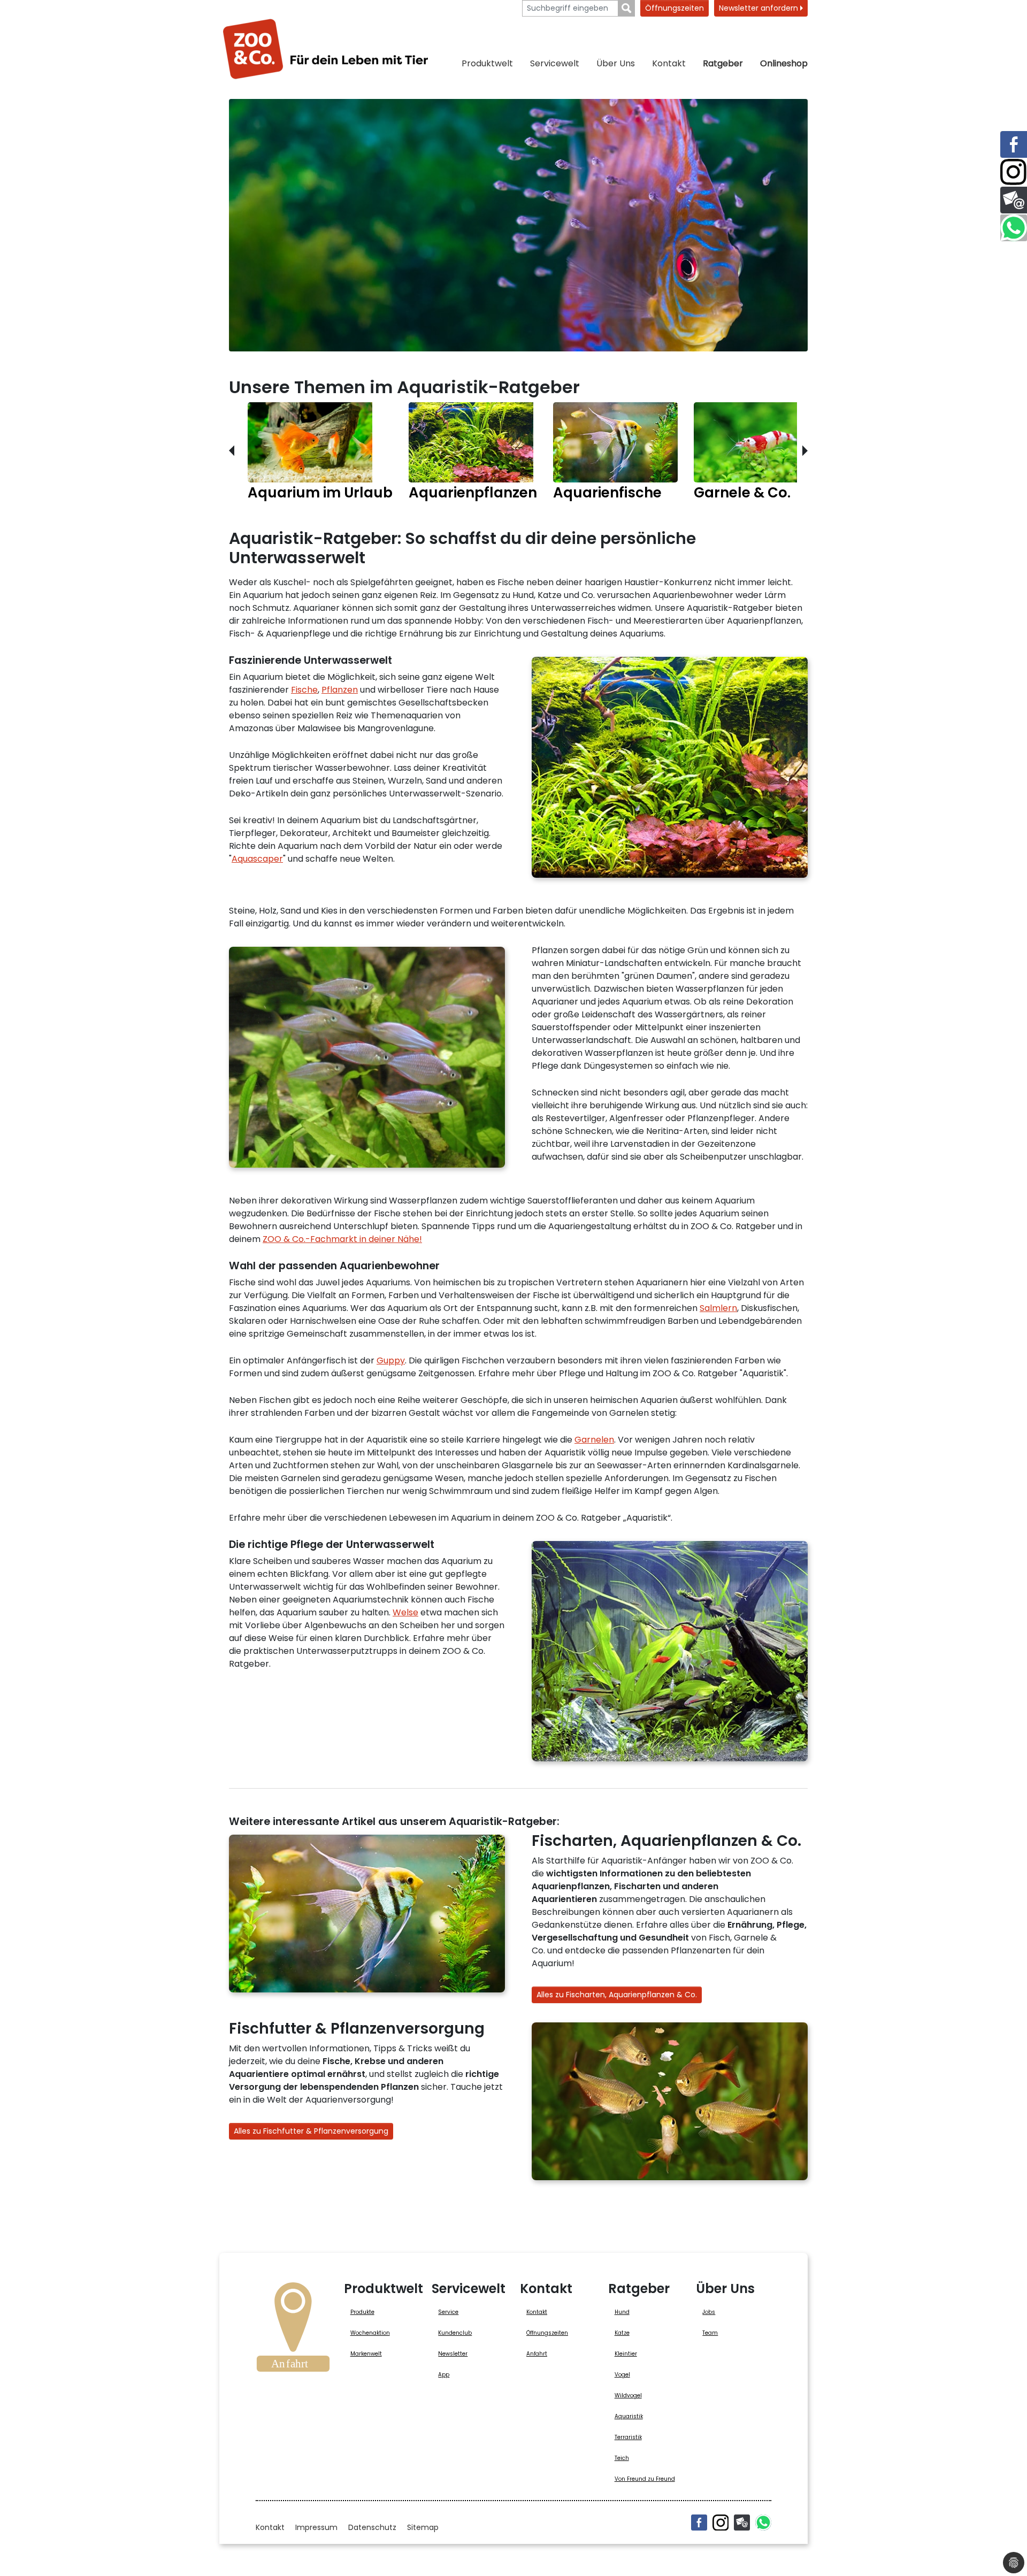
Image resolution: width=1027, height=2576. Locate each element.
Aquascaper (257, 859)
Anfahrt (537, 2354)
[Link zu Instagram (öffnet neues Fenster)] (1014, 172)
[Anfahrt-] (293, 2330)
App (444, 2375)
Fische (304, 690)
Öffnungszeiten (675, 8)
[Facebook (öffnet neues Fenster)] (699, 2523)
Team (710, 2333)
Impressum (316, 2527)
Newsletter (453, 2354)
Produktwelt (487, 63)
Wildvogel (628, 2395)
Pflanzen (340, 690)
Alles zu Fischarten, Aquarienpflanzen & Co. (617, 1995)
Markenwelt (366, 2354)
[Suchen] (627, 8)
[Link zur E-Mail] (1014, 200)
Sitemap (423, 2527)
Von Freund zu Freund (645, 2479)
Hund (622, 2312)
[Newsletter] (742, 2523)
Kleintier (626, 2354)
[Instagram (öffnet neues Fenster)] (721, 2523)
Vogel (622, 2375)
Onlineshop (784, 63)
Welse (405, 1612)
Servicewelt (555, 63)
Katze (622, 2333)
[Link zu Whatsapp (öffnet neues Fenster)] (1014, 228)
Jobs (709, 2312)
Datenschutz (372, 2527)
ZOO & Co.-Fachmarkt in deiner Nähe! (342, 1239)
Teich (622, 2458)
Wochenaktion (370, 2333)
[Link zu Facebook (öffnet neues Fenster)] (1014, 144)
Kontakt (669, 63)
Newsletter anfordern (760, 8)
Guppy (391, 1360)
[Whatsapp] (763, 2523)
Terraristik (628, 2437)
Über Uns (616, 63)
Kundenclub (455, 2333)
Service (448, 2312)
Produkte (362, 2312)
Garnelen (594, 1440)
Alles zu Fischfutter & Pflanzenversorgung (311, 2131)
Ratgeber (723, 63)
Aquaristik (629, 2416)
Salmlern (718, 1308)
